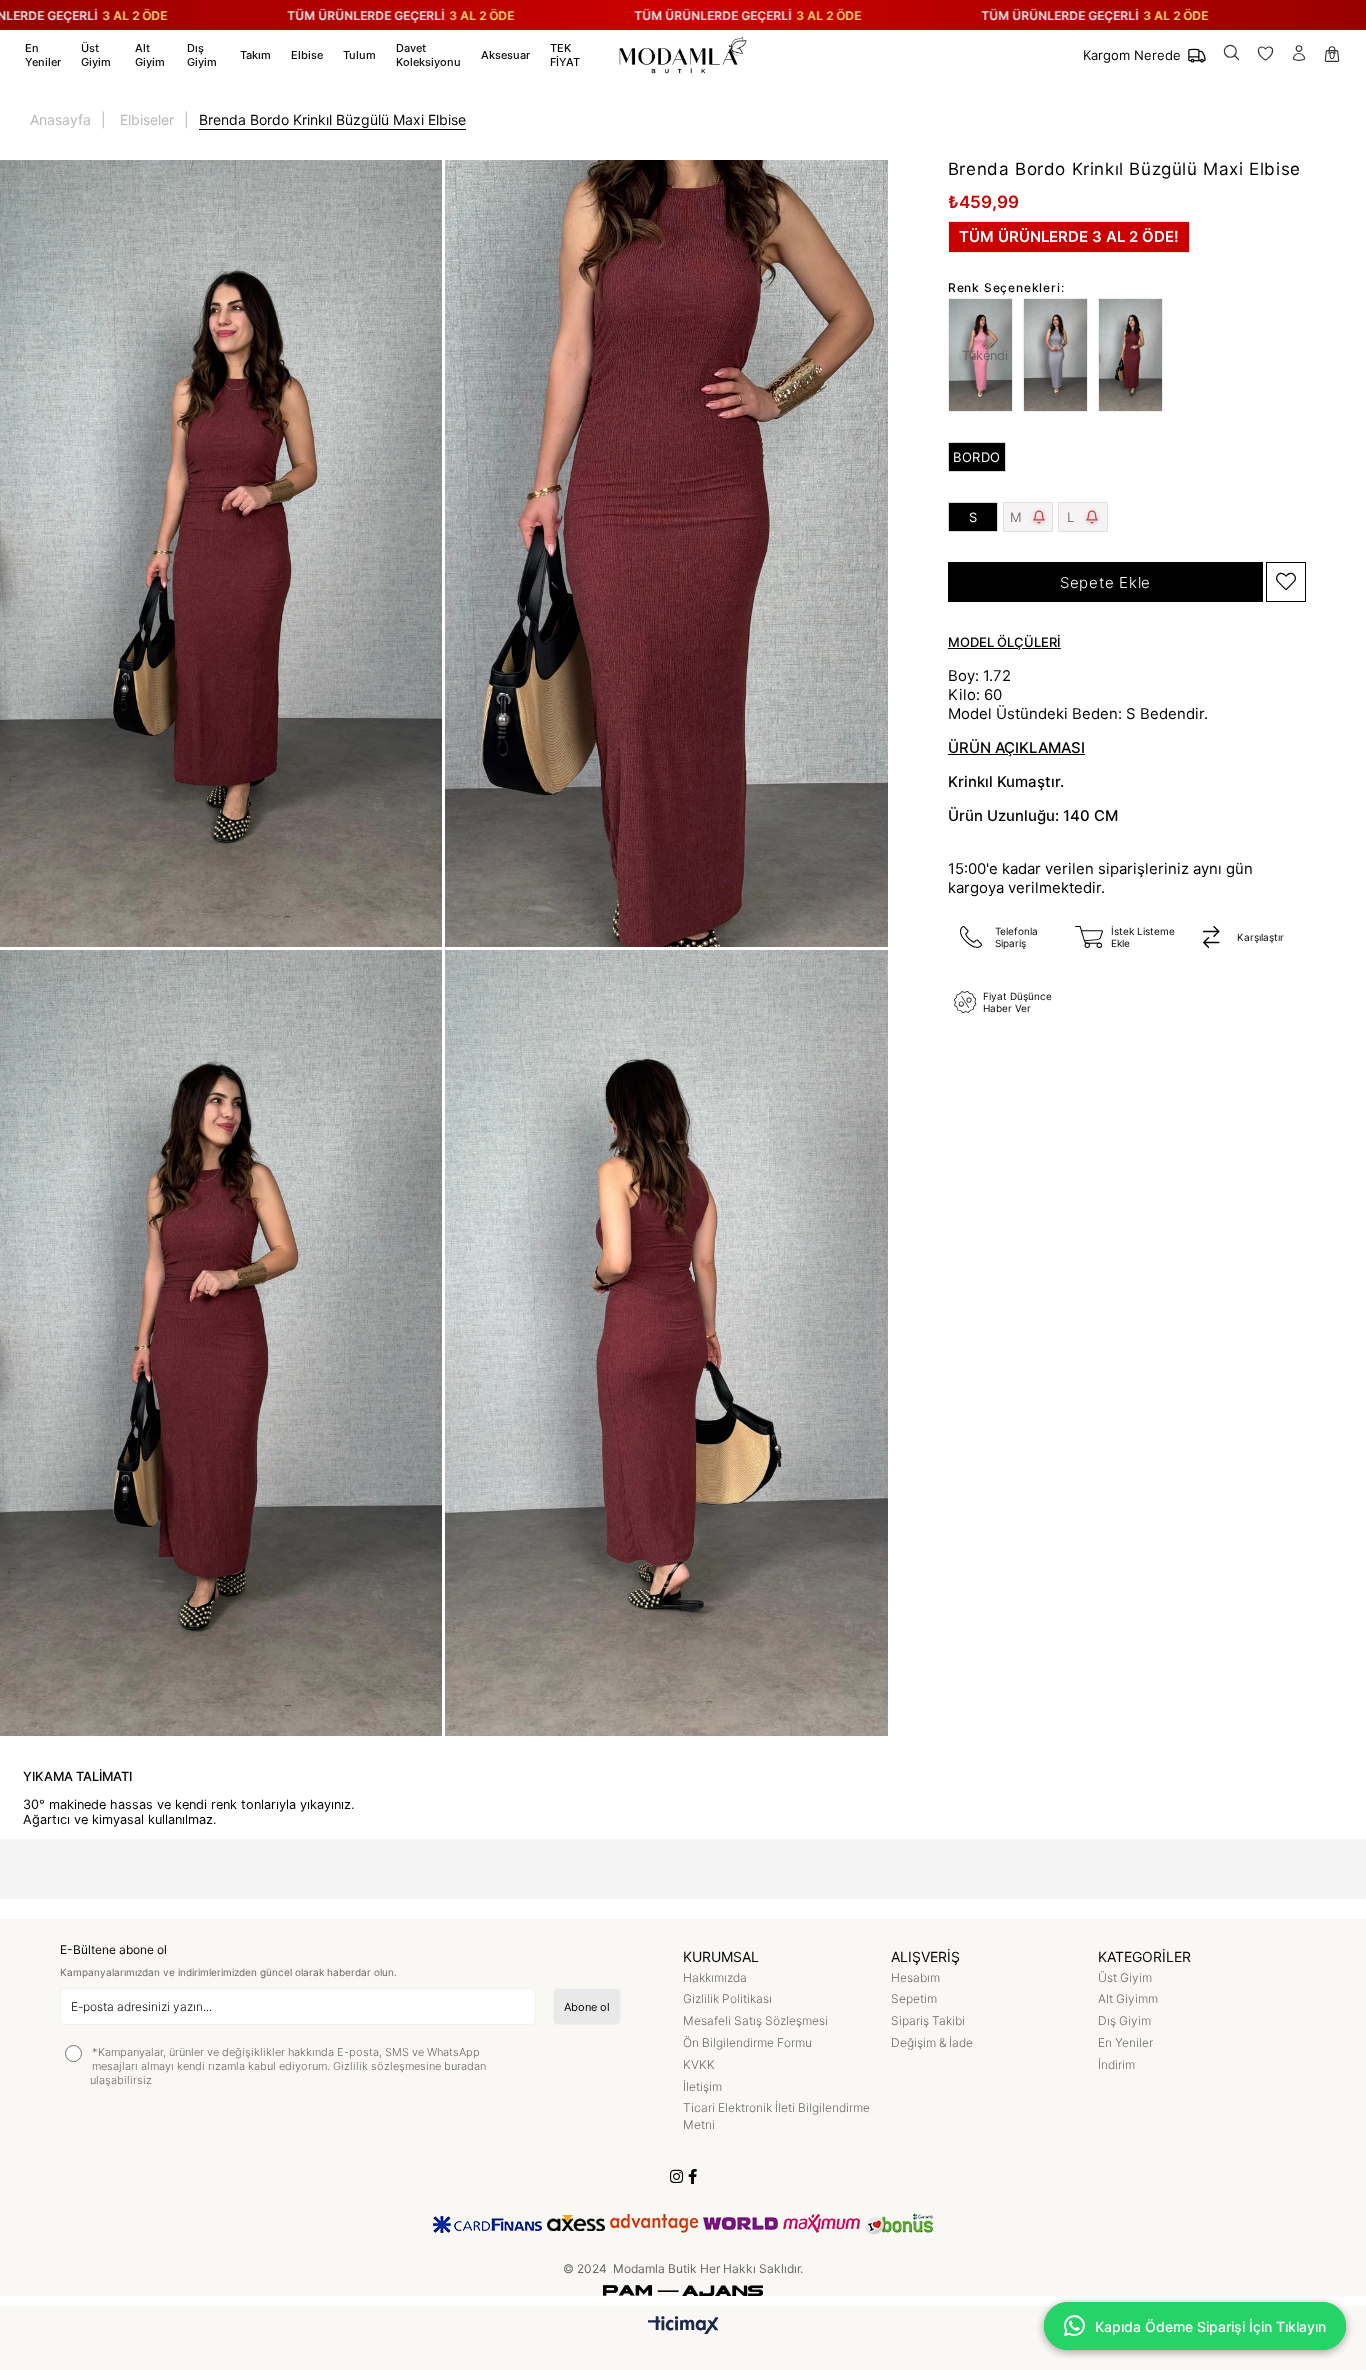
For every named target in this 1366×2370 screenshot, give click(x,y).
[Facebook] (692, 2176)
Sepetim (914, 1998)
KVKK (699, 2064)
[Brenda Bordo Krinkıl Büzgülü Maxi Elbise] (1135, 355)
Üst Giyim (1125, 1977)
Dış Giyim (1124, 2020)
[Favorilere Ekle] (1286, 582)
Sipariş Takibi (928, 2020)
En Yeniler (1125, 2042)
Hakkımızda (715, 1977)
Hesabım (915, 1977)
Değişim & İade (932, 2042)
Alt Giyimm (1128, 1998)
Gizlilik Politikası (727, 1998)
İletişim (702, 2086)
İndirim (1116, 2064)
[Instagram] (676, 2176)
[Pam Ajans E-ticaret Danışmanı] (683, 2285)
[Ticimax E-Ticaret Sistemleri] (683, 2326)
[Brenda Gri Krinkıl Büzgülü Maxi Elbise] (1060, 355)
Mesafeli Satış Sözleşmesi (755, 2020)
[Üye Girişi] (1299, 55)
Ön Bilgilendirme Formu (747, 2042)
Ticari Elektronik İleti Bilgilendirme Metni (776, 2116)
